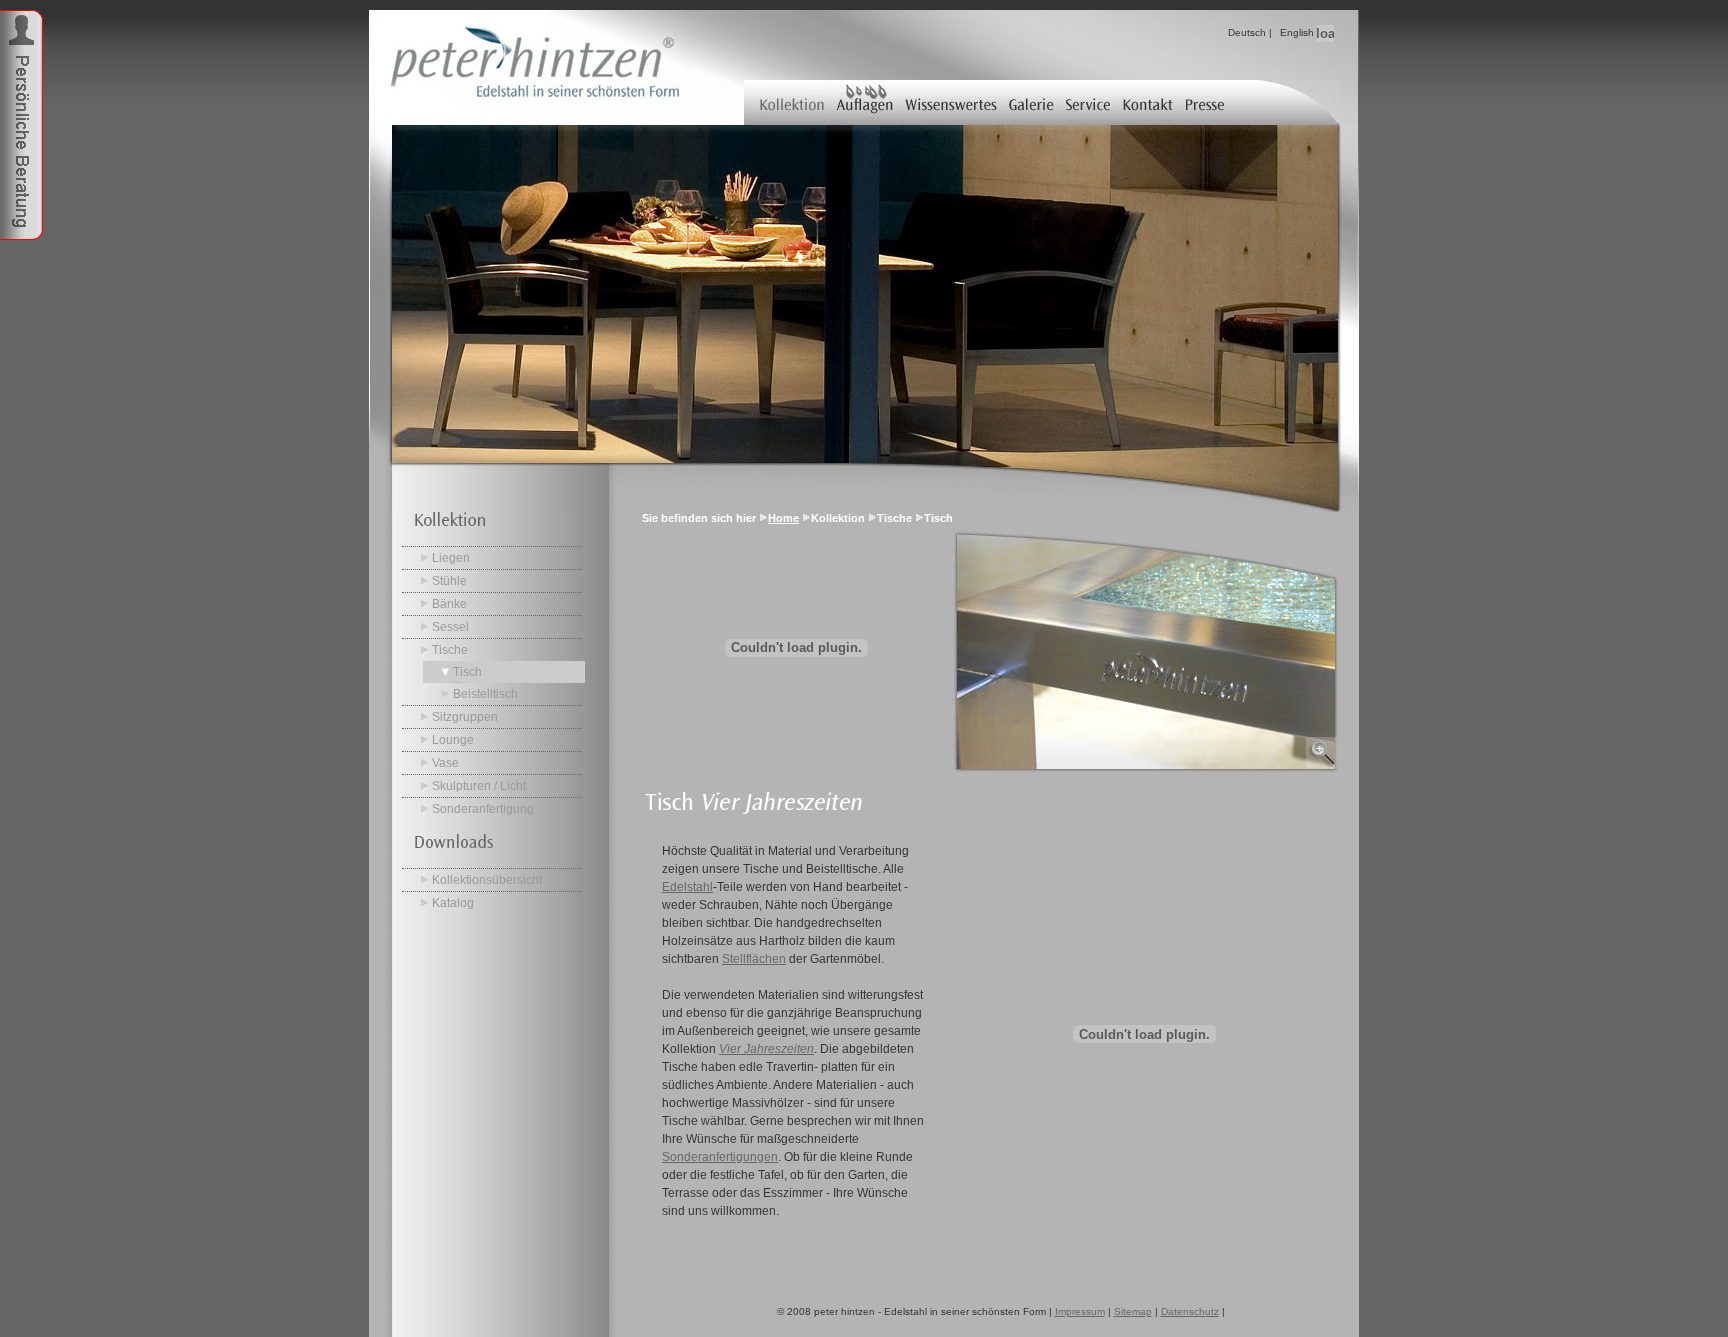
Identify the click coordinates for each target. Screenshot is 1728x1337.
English (1297, 32)
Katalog (453, 903)
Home (783, 518)
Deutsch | (1250, 32)
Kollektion (787, 102)
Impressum (1080, 1311)
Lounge (453, 740)
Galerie (1032, 102)
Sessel (450, 627)
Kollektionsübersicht (487, 880)
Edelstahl (687, 887)
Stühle (449, 581)
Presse (1206, 102)
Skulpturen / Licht (479, 786)
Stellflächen (754, 959)
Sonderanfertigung (483, 809)
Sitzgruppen (465, 717)
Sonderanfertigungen (720, 1157)
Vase (445, 763)
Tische (450, 650)
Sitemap (1133, 1311)
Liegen (451, 558)
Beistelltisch (485, 694)
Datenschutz (1190, 1311)
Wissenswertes (951, 102)
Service (1090, 102)
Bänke (449, 604)
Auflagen (864, 102)
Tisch (467, 672)
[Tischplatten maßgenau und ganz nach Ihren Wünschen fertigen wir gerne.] (1144, 767)
